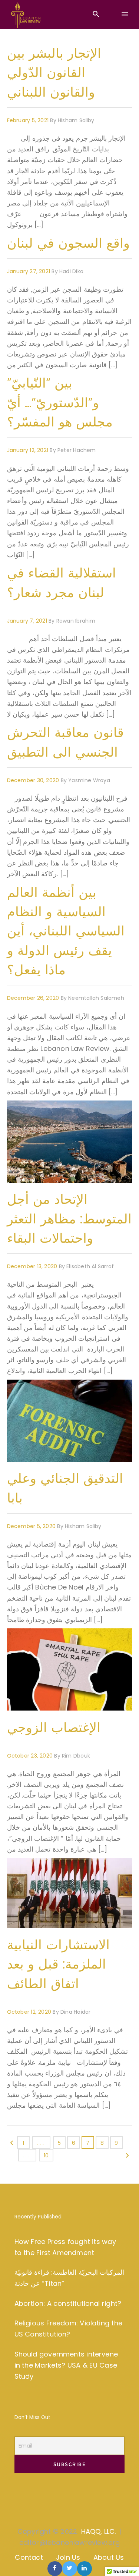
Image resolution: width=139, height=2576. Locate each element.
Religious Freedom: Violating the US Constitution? (68, 2329)
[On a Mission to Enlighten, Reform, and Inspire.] (26, 15)
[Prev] (12, 2145)
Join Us (68, 2557)
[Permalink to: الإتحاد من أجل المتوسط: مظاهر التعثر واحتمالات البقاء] (16, 1110)
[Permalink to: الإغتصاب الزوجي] (16, 1637)
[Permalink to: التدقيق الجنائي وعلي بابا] (16, 1389)
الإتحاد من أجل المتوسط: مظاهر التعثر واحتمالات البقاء (69, 1219)
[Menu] (125, 14)
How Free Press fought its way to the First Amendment (65, 2247)
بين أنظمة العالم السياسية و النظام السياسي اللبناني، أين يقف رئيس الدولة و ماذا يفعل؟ (66, 931)
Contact (29, 2557)
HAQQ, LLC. (99, 2531)
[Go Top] (125, 2560)
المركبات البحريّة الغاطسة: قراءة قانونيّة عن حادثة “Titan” (69, 2278)
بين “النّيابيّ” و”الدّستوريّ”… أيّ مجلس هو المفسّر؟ (60, 402)
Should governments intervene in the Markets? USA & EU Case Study (66, 2365)
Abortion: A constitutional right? (68, 2303)
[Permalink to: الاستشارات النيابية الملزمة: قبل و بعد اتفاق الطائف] (16, 1867)
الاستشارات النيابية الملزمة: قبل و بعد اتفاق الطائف (58, 1964)
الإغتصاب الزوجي (54, 1727)
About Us (109, 2557)
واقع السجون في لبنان (68, 243)
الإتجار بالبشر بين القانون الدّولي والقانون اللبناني (54, 73)
